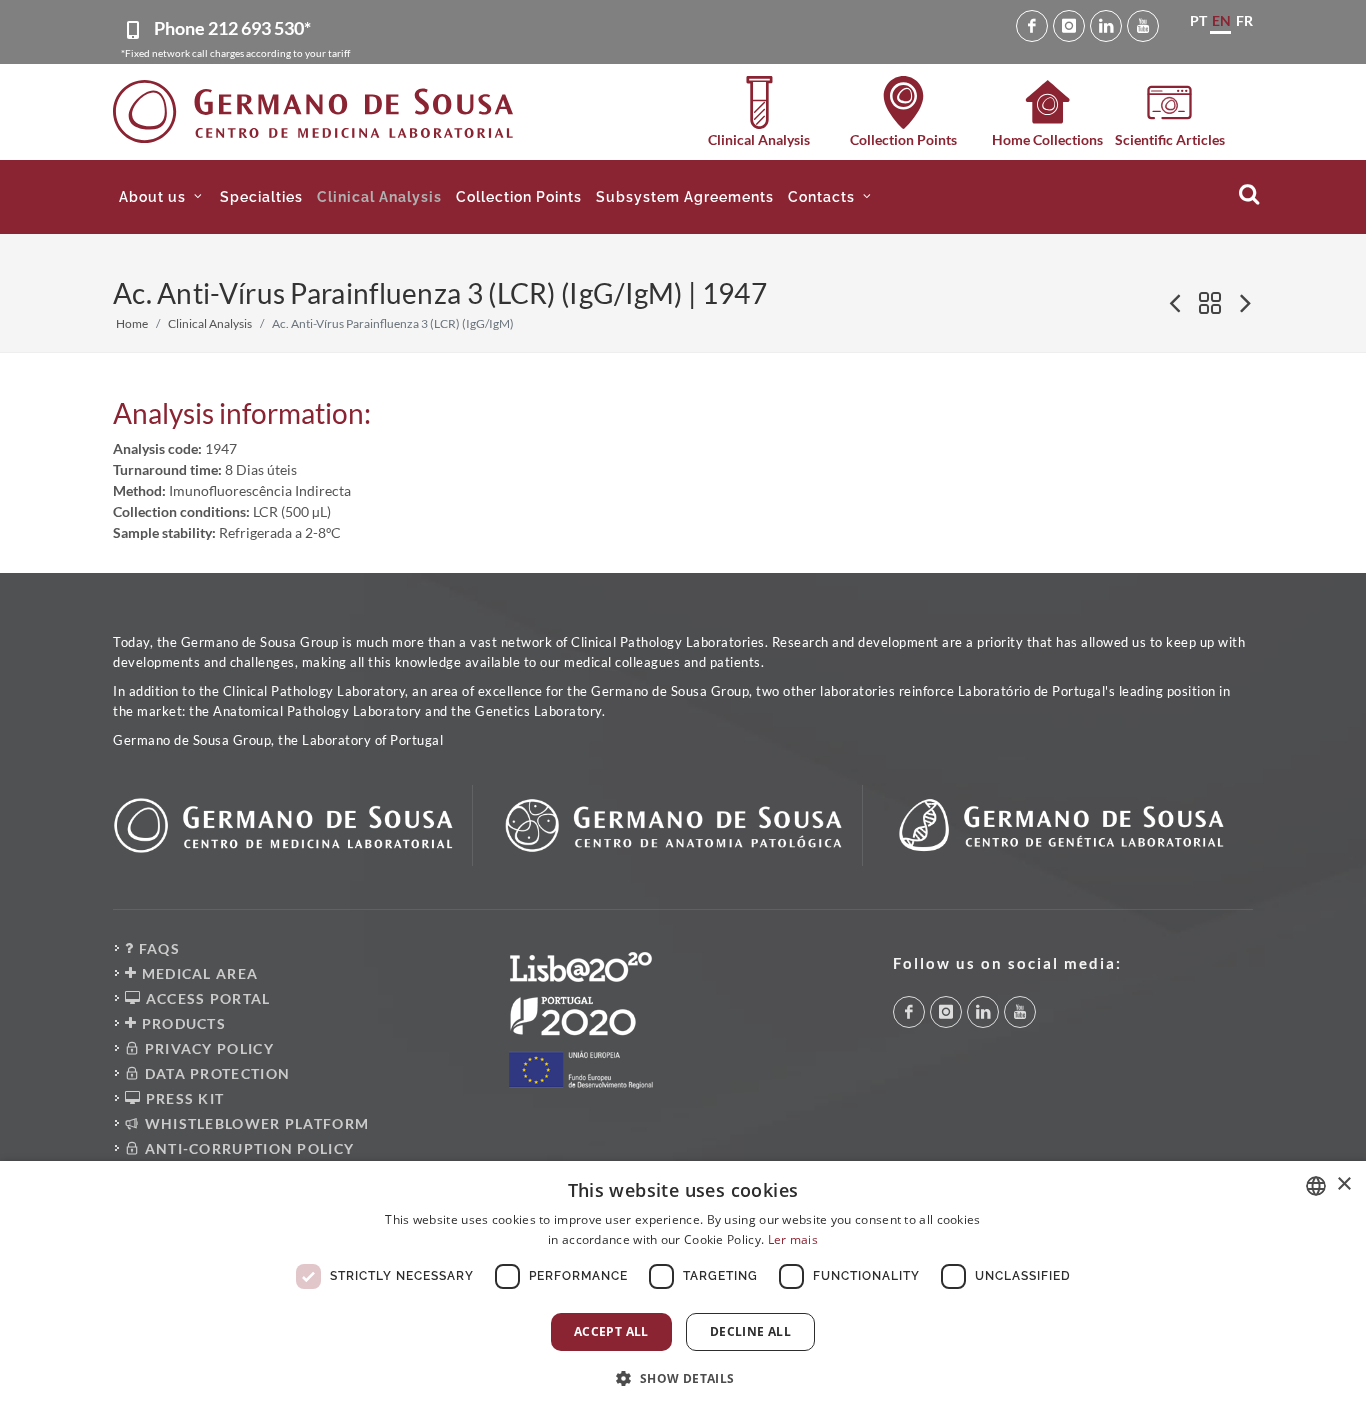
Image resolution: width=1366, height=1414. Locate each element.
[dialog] (683, 1287)
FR (1244, 20)
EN (1221, 20)
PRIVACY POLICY (207, 1048)
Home (132, 323)
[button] (162, 197)
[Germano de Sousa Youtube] (1143, 26)
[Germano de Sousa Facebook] (1032, 26)
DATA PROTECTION (215, 1073)
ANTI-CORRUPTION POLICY (247, 1148)
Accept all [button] (611, 1331)
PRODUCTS (181, 1023)
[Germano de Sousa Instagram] (1069, 26)
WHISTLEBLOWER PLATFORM (254, 1123)
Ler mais (793, 1239)
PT (1198, 20)
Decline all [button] (750, 1331)
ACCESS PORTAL (205, 998)
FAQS (157, 948)
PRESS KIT (182, 1098)
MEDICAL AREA (197, 973)
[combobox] (1316, 1186)
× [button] (1343, 1184)
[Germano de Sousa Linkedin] (1106, 26)
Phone (232, 28)
